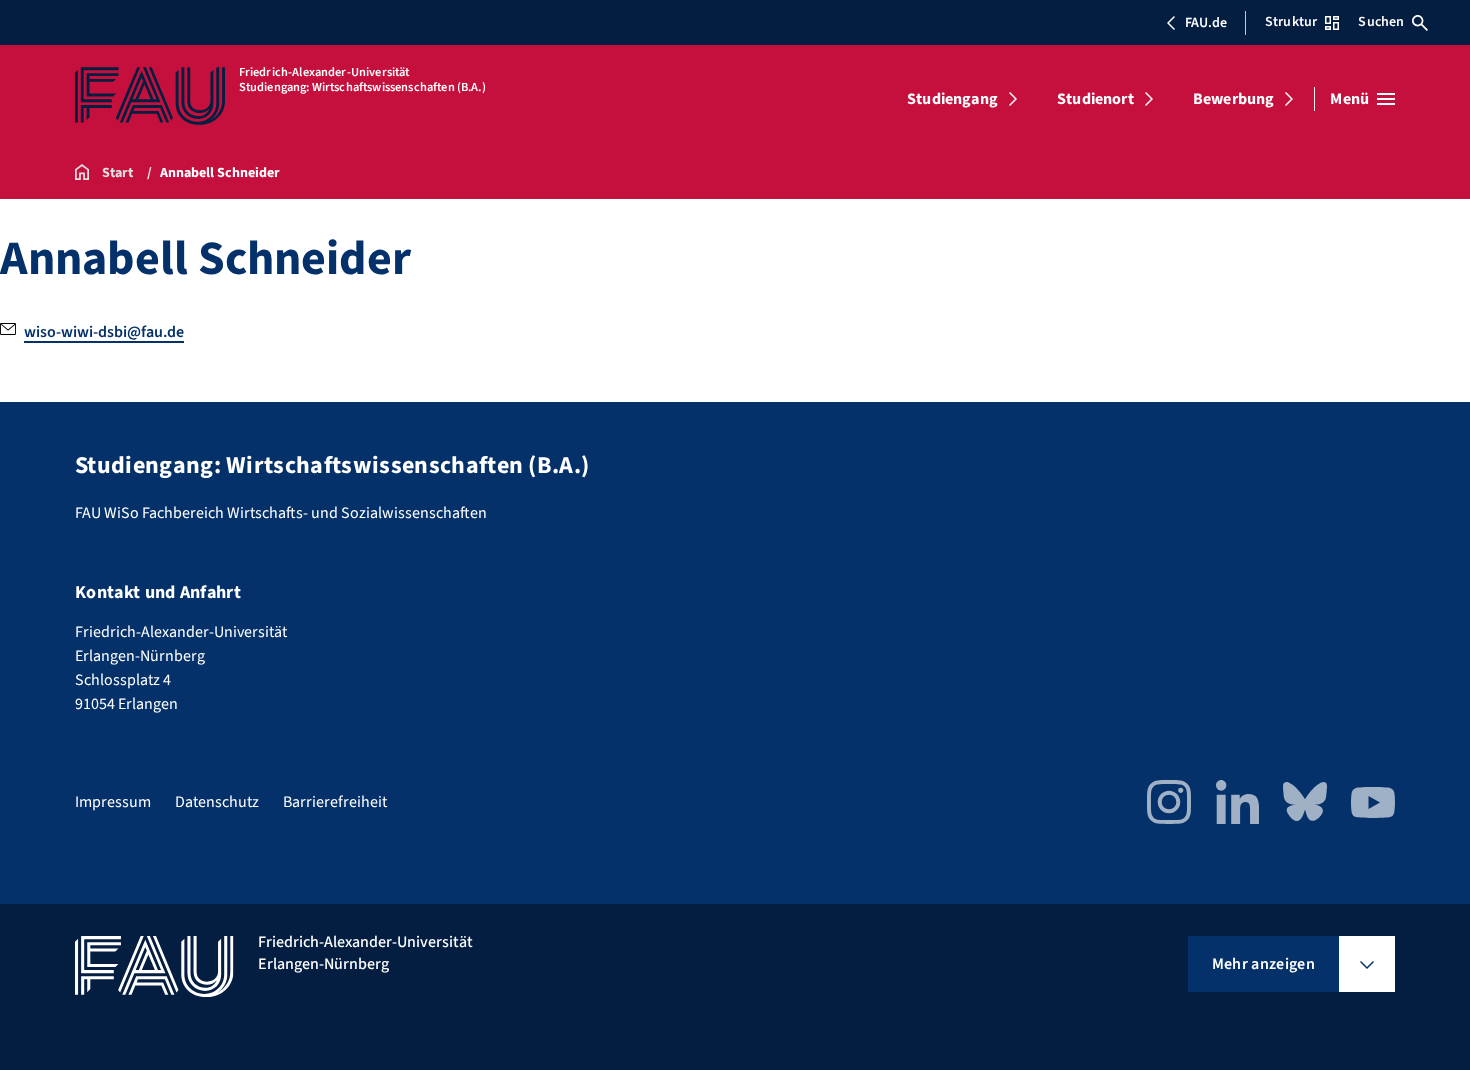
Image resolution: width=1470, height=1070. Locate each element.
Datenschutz (217, 802)
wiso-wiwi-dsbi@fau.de (104, 332)
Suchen (1381, 22)
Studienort (1095, 99)
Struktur (1291, 22)
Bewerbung (1233, 99)
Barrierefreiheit (335, 802)
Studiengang (952, 99)
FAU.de (1206, 23)
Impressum (113, 802)
